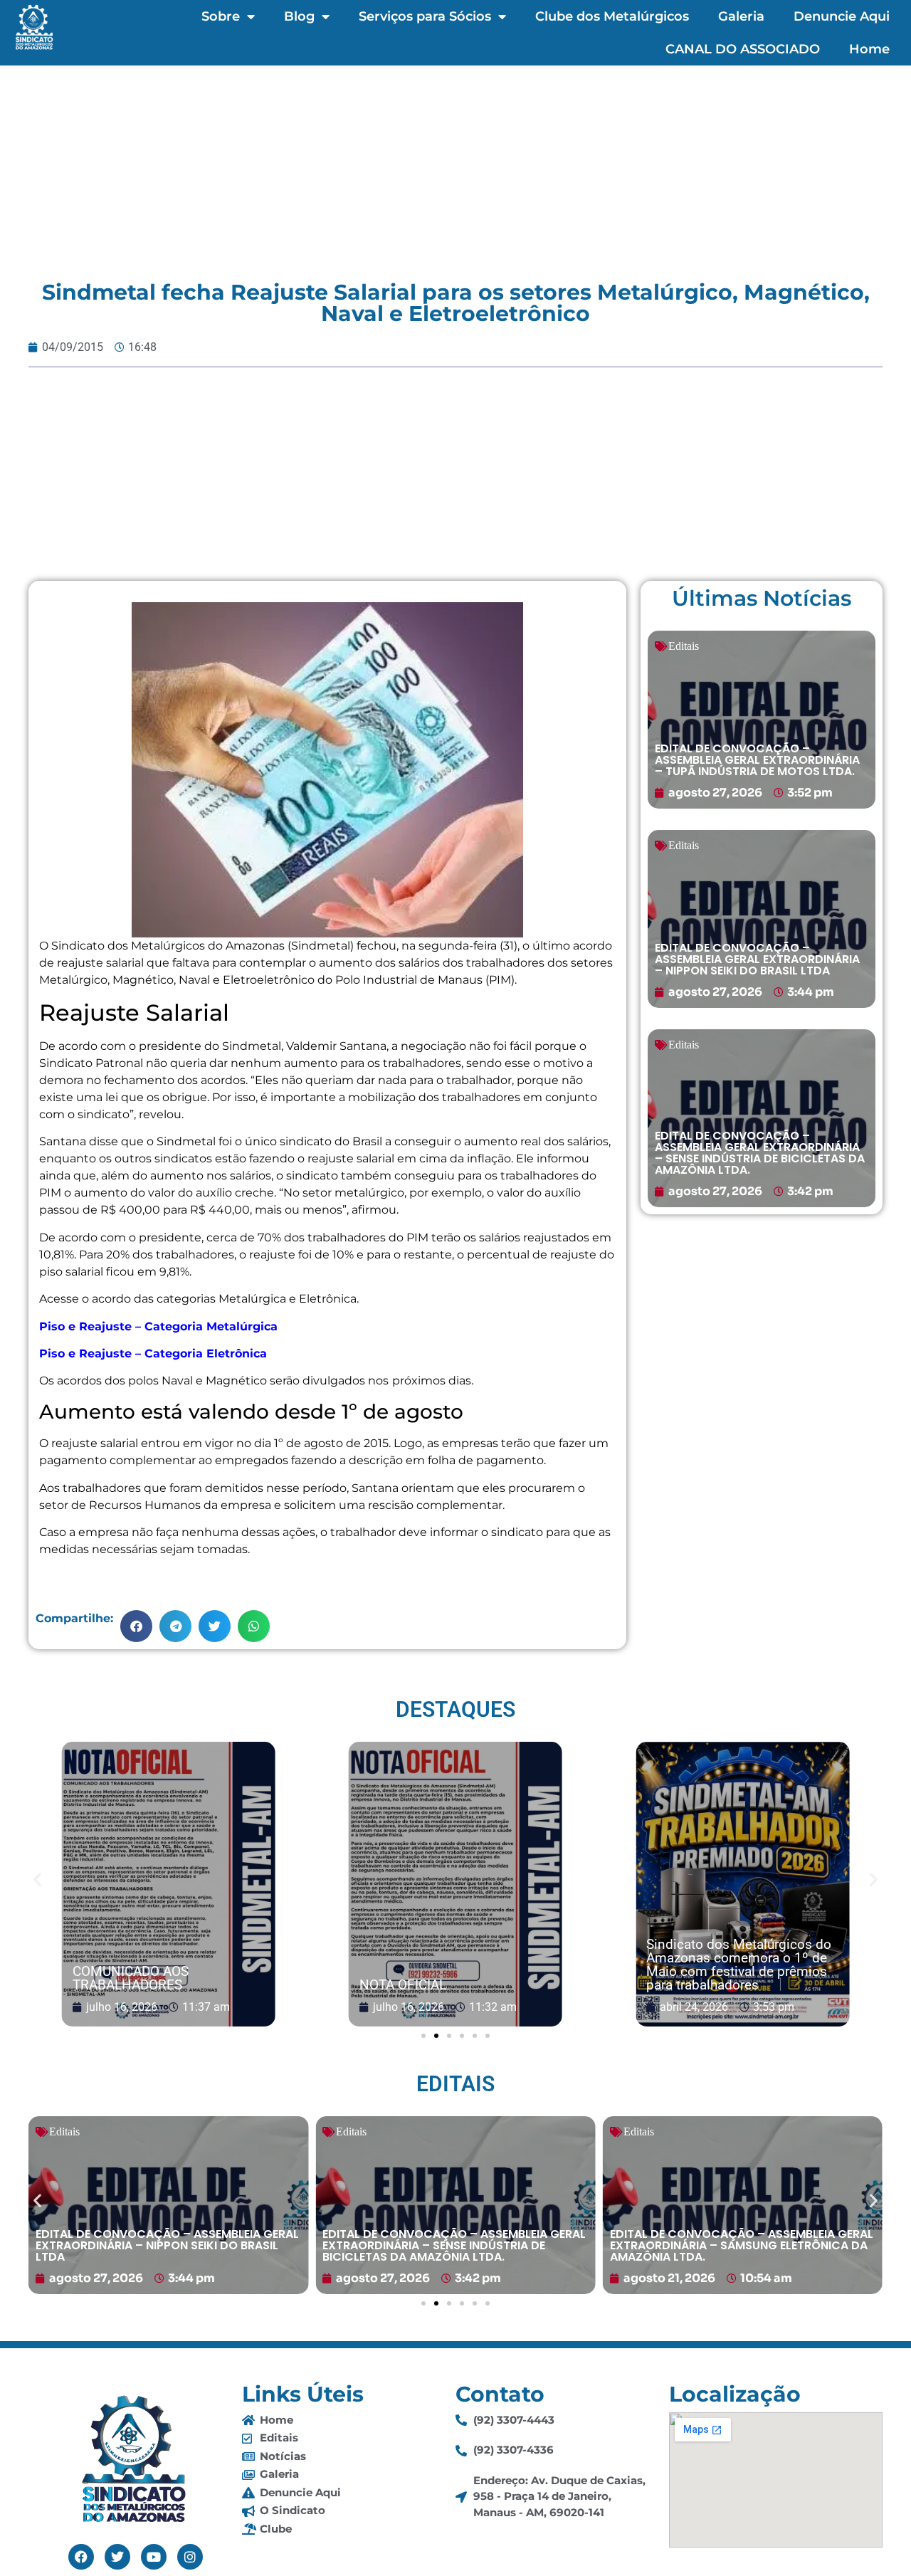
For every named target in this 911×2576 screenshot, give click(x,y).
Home (869, 49)
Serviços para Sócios (425, 16)
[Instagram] (190, 2557)
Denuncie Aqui (842, 16)
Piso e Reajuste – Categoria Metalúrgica (158, 1326)
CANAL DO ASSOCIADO (743, 49)
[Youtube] (154, 2557)
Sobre (221, 16)
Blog (299, 16)
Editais (684, 646)
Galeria (741, 16)
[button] (136, 1626)
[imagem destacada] (169, 1885)
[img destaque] (762, 720)
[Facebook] (81, 2557)
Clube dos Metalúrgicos (612, 16)
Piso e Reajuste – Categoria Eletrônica (153, 1353)
